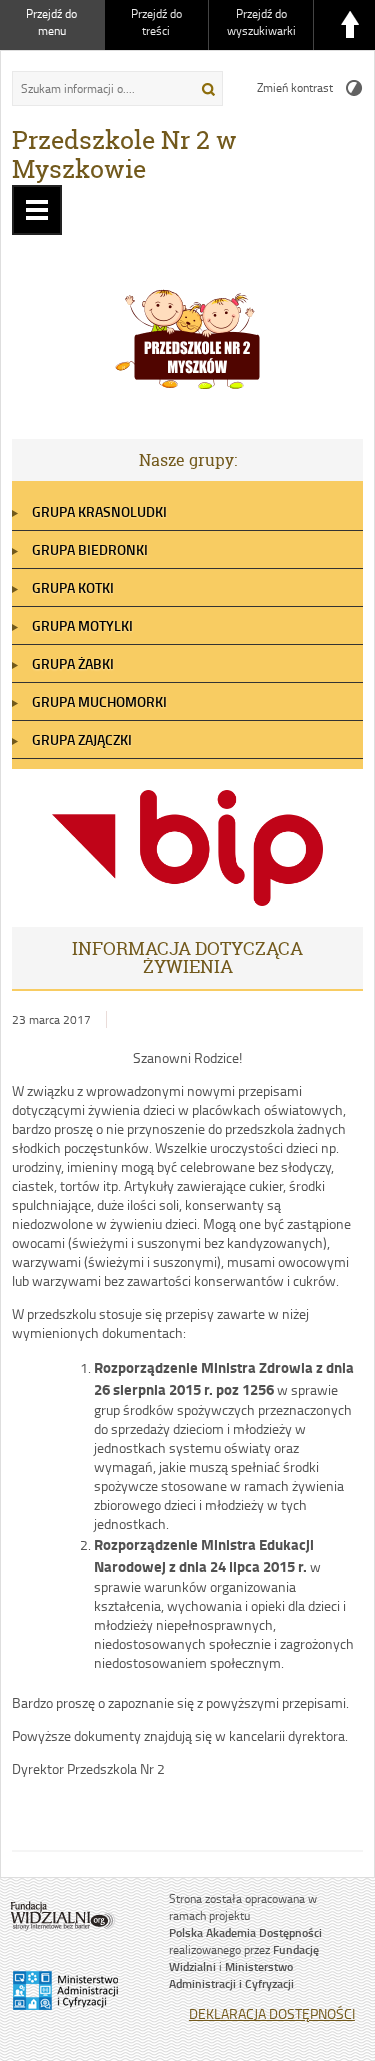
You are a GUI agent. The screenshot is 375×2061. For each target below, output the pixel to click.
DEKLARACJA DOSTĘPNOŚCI (272, 2013)
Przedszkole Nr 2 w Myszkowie (124, 154)
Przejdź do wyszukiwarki (261, 22)
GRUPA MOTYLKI (82, 625)
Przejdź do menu (51, 22)
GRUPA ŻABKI (73, 663)
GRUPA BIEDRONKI (90, 549)
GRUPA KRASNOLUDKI (99, 511)
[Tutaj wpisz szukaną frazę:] (96, 88)
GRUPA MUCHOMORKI (99, 701)
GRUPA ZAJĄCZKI (82, 739)
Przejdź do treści (156, 22)
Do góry (350, 25)
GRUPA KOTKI (73, 587)
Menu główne (37, 210)
